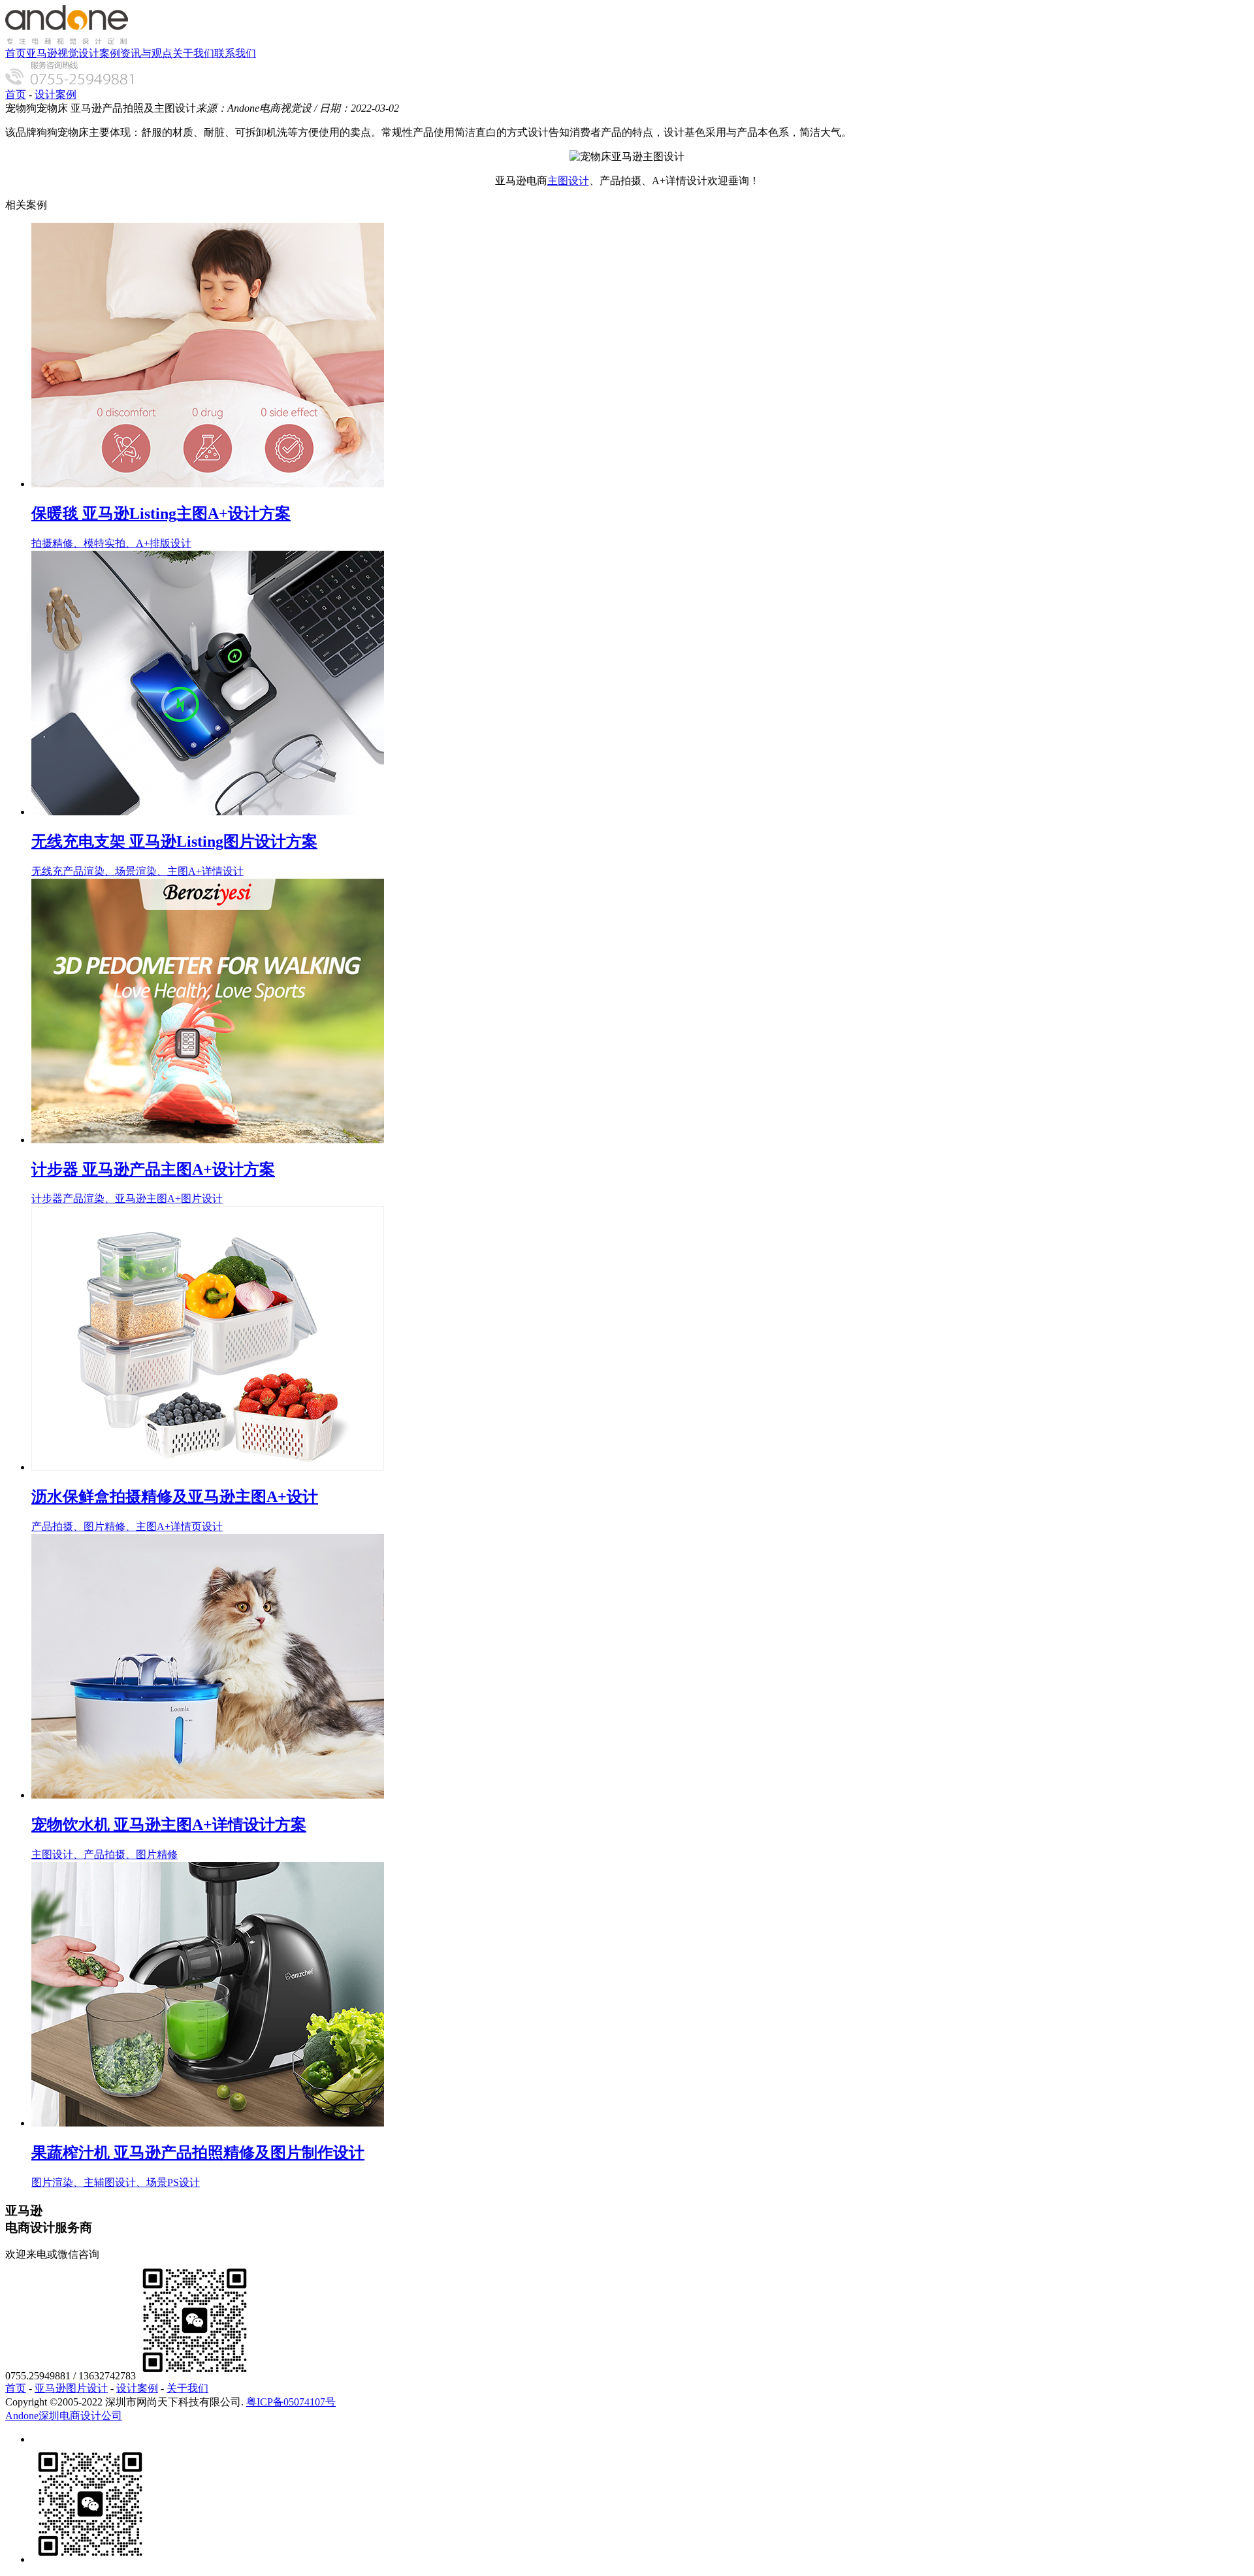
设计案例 (99, 53)
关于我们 (193, 53)
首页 (16, 53)
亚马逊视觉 (52, 53)
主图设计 (568, 181)
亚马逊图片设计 (71, 2388)
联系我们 (235, 53)
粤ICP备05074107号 (291, 2402)
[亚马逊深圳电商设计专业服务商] (67, 41)
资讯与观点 (146, 53)
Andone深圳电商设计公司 (64, 2416)
